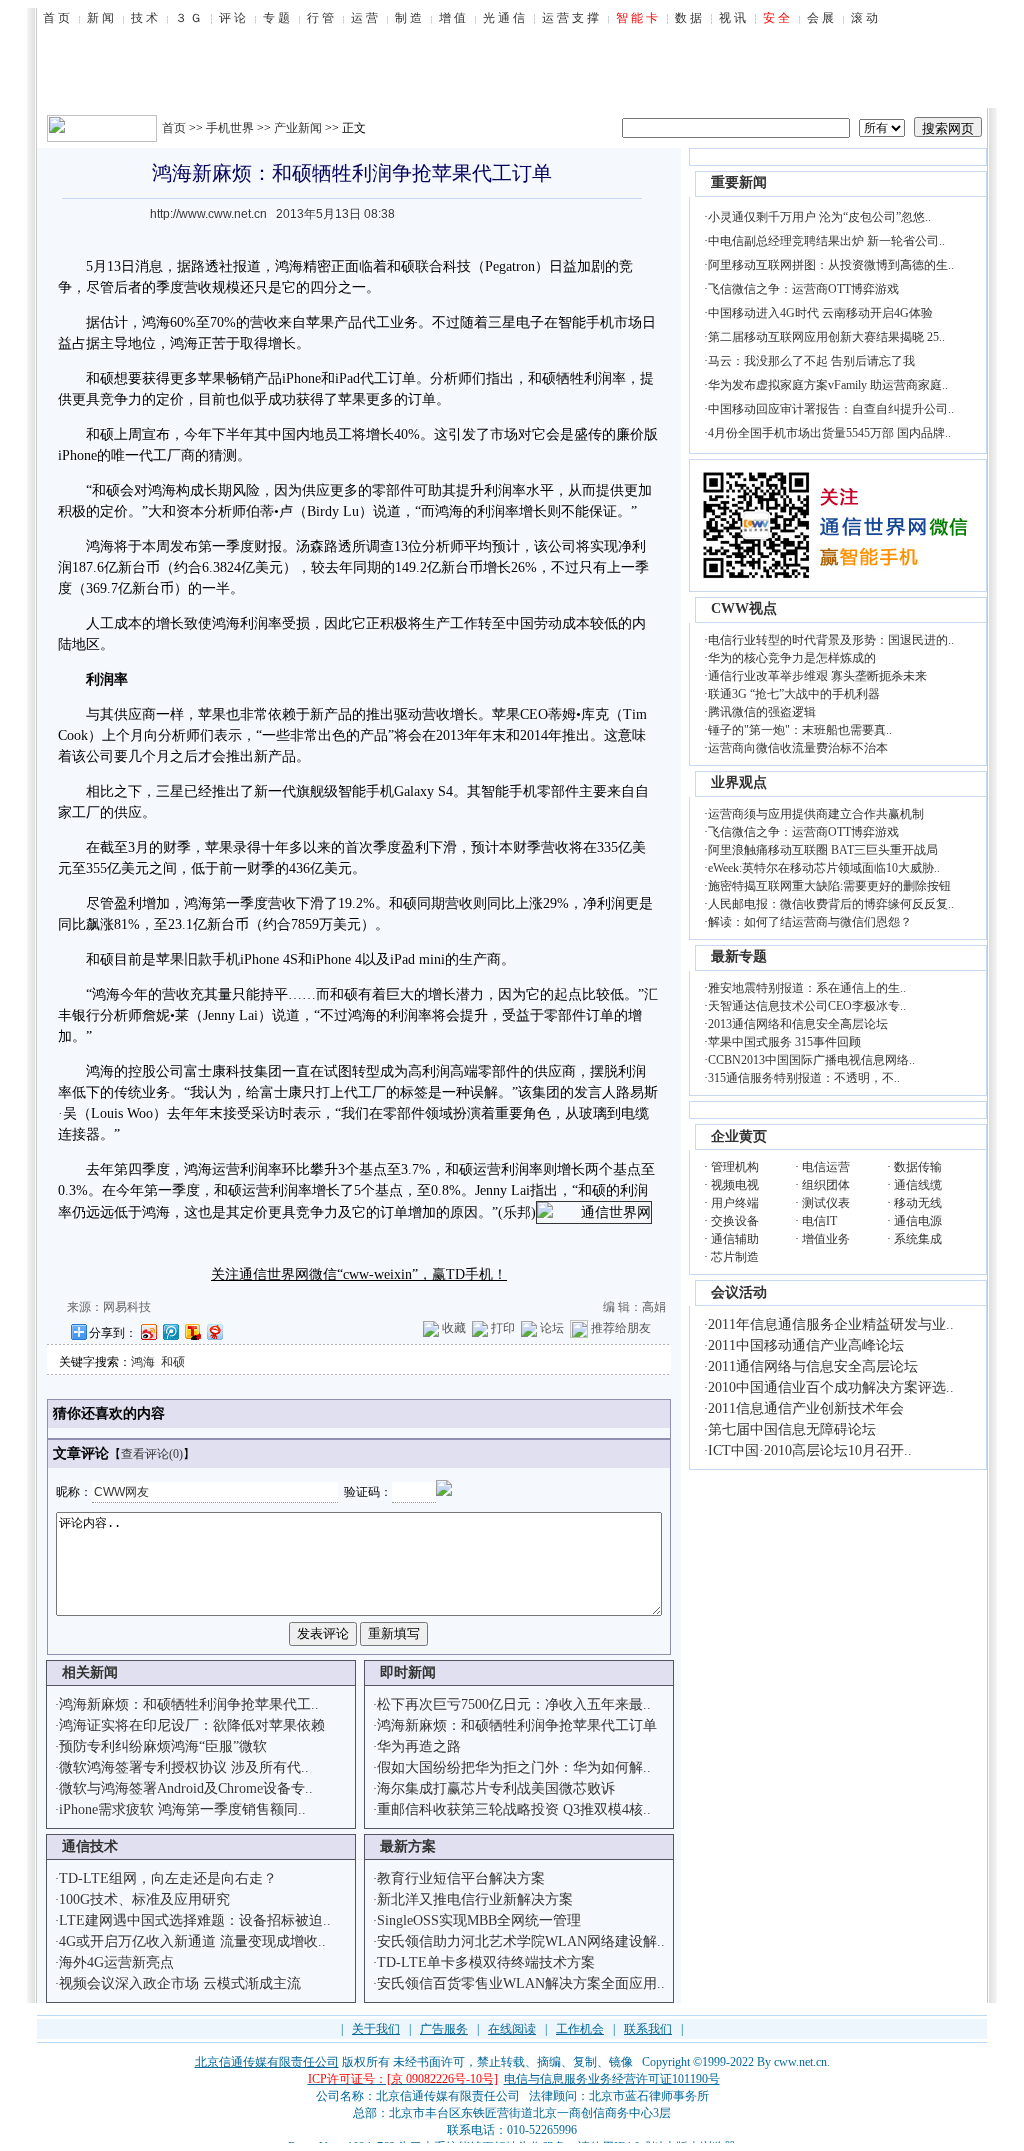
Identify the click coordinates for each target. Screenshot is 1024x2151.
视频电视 (735, 1185)
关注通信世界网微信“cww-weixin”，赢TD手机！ (359, 1274)
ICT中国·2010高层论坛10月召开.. (810, 1450)
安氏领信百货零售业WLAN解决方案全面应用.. (521, 1983)
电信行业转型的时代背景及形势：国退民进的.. (831, 640)
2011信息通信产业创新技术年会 (806, 1408)
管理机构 (735, 1167)
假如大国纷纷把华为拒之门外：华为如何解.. (514, 1767)
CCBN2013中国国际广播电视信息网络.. (811, 1060)
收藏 (454, 1328)
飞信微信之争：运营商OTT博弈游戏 (803, 289)
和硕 (173, 1362)
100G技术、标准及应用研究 (144, 1899)
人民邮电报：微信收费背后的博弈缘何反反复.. (831, 904)
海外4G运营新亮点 (116, 1962)
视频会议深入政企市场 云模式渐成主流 (180, 1983)
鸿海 (143, 1362)
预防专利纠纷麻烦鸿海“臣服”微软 (163, 1746)
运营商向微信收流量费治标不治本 (798, 748)
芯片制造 (735, 1257)
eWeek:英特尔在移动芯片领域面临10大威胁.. (824, 868)
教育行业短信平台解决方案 (461, 1878)
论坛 (552, 1328)
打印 (503, 1328)
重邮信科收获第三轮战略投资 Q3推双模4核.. (514, 1809)
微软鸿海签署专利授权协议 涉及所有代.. (184, 1767)
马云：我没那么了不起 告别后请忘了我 (811, 361)
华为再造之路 (419, 1746)
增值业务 (826, 1239)
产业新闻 (298, 128)
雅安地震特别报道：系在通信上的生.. (807, 988)
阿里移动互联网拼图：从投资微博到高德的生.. (831, 265)
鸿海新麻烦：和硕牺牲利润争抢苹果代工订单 (517, 1725)
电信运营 (826, 1167)
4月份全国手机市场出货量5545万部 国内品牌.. (829, 433)
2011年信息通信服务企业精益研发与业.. (831, 1324)
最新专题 (739, 956)
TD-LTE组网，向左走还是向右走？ (168, 1878)
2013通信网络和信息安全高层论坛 (798, 1024)
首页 (174, 128)
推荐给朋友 (621, 1328)
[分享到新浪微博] (148, 1331)
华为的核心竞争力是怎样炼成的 (792, 658)
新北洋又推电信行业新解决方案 (475, 1899)
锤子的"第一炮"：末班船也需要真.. (800, 730)
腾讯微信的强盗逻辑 (762, 712)
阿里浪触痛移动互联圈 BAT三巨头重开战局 (823, 850)
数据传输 (918, 1167)
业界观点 (739, 782)
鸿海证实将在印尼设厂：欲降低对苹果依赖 (192, 1725)
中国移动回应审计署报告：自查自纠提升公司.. (831, 409)
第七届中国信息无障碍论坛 (792, 1429)
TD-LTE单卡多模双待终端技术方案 (486, 1962)
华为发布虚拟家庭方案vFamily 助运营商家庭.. (828, 385)
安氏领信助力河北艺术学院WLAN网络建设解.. (521, 1941)
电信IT (819, 1221)
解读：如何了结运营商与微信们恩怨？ (810, 922)
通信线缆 (918, 1185)
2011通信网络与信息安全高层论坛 (813, 1366)
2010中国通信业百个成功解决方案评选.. (831, 1387)
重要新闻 (739, 182)
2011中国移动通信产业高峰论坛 (806, 1345)
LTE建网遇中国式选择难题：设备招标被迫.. (195, 1920)
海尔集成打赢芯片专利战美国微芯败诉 (496, 1788)
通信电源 (918, 1221)
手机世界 (230, 128)
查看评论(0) (152, 1454)
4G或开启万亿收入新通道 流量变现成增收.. (192, 1941)
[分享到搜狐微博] (192, 1331)
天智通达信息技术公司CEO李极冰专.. (807, 1006)
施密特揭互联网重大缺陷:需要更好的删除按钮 (829, 886)
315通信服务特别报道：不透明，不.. (804, 1078)
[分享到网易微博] (214, 1331)
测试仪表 (826, 1203)
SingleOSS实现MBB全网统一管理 (479, 1920)
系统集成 (918, 1239)
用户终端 (735, 1203)
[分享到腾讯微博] (170, 1331)
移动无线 (918, 1203)
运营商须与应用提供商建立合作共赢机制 (816, 814)
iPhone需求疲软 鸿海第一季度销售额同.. (182, 1809)
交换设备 (735, 1221)
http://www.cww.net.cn (208, 214)
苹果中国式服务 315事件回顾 (784, 1042)
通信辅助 (735, 1239)
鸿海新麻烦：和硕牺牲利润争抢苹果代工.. (189, 1704)
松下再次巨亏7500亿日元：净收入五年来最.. (514, 1704)
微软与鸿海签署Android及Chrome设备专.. (186, 1788)
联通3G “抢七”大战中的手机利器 (794, 694)
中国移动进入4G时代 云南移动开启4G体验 (820, 313)
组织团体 (826, 1185)
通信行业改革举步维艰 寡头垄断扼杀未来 (817, 676)
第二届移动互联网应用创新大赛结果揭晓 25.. (826, 337)
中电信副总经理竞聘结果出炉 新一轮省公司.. (826, 241)
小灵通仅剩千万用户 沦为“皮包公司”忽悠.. (819, 217)
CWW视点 (744, 608)
